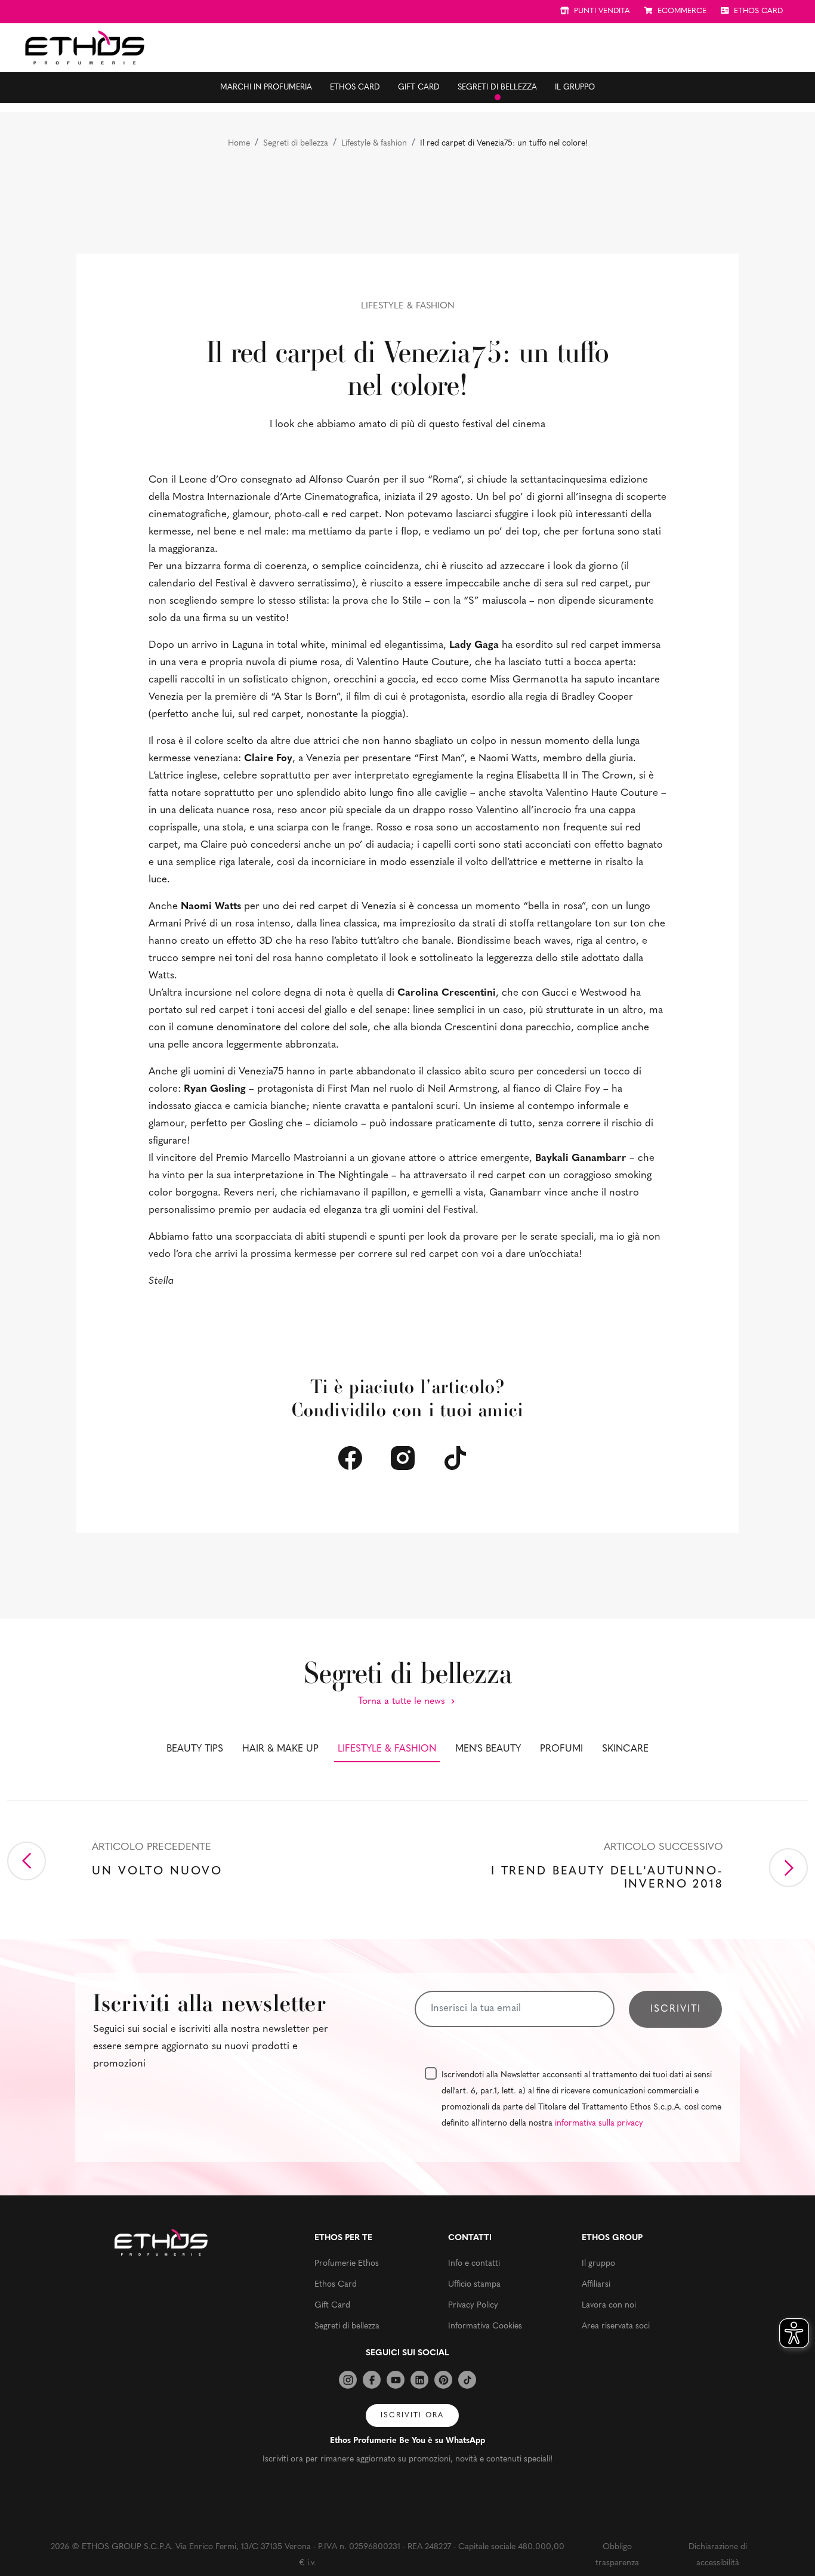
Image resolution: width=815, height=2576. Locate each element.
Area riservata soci (616, 2326)
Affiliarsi (596, 2285)
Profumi (561, 1749)
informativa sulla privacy (599, 2123)
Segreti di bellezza (497, 87)
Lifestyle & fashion (374, 143)
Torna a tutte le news (403, 1701)
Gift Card (419, 87)
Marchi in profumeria (266, 87)
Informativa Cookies (485, 2326)
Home (239, 143)
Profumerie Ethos (347, 2264)
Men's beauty (488, 1749)
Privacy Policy (473, 2305)
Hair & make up (280, 1749)
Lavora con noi (609, 2305)
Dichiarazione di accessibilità (718, 2555)
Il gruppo (575, 87)
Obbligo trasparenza (617, 2555)
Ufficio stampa (474, 2285)
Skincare (625, 1749)
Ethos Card (355, 87)
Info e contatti (474, 2264)
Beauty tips (195, 1749)
